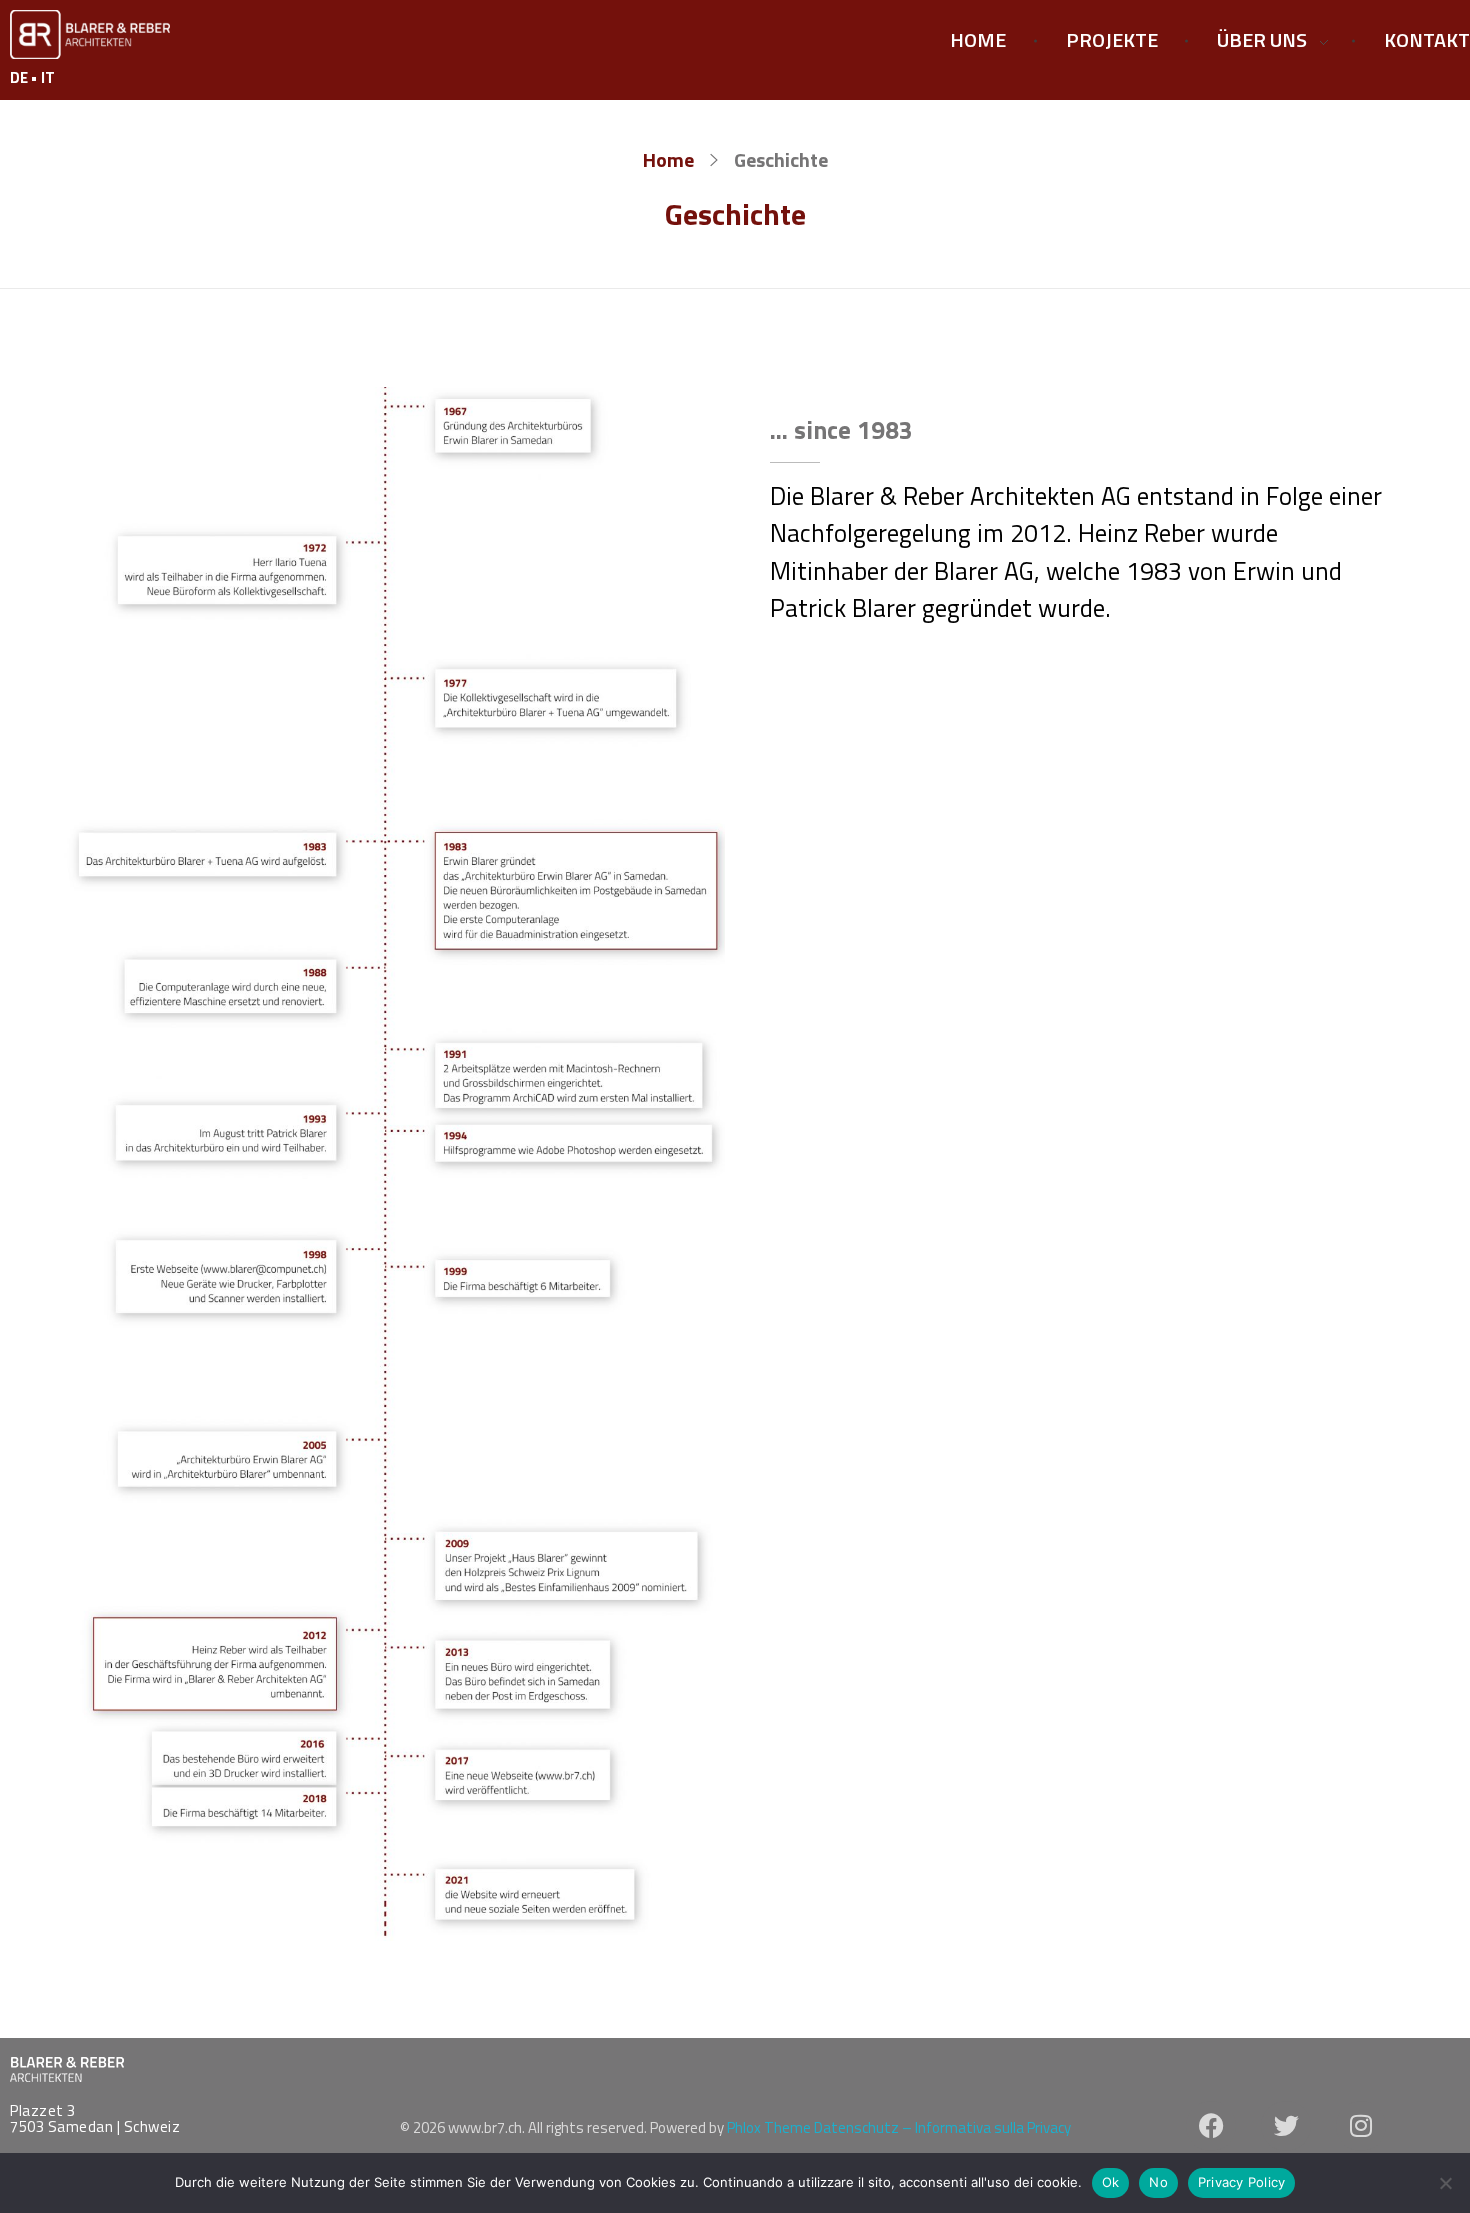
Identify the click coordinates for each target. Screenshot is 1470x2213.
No (1158, 2182)
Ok (1111, 2182)
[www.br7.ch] (90, 34)
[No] (1445, 2183)
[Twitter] (1286, 2126)
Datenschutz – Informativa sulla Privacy (942, 2127)
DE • (25, 77)
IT (48, 77)
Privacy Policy (1242, 2182)
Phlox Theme (770, 2127)
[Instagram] (1361, 2126)
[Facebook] (1211, 2126)
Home (668, 159)
